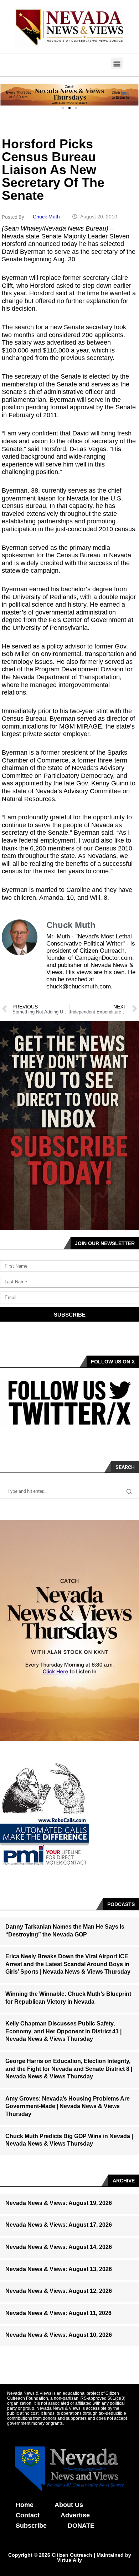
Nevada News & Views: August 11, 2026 (58, 2313)
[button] (117, 63)
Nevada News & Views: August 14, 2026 (59, 2247)
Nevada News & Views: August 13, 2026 (59, 2269)
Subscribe (31, 2526)
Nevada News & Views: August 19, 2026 (59, 2203)
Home (25, 2505)
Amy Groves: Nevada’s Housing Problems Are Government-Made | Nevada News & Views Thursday (68, 2106)
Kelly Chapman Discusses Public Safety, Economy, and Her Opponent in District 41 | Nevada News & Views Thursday (63, 2031)
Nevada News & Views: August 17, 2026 (59, 2225)
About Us (69, 2505)
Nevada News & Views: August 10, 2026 (59, 2335)
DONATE (81, 2526)
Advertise (75, 2515)
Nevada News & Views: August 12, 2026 (59, 2291)
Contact (28, 2515)
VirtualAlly (69, 2560)
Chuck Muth (47, 217)
